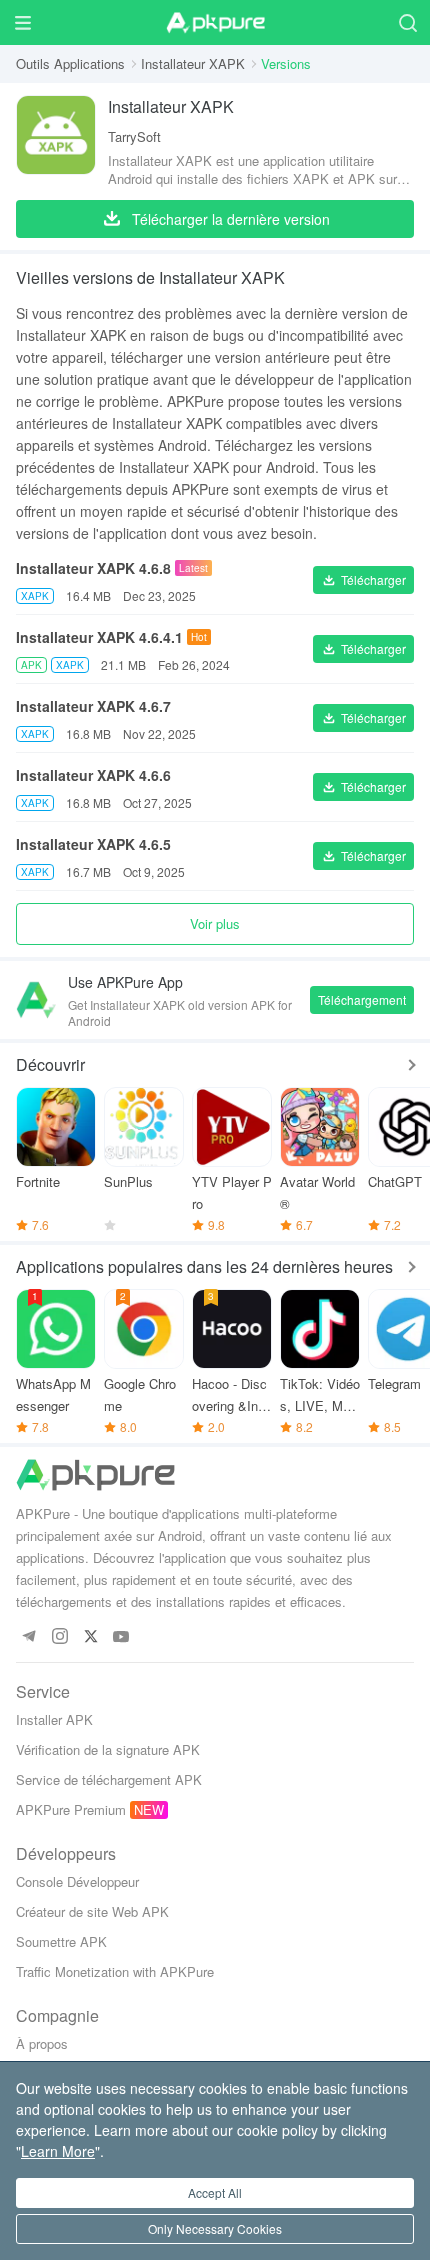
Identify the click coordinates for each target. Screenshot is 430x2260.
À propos (42, 2043)
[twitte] (90, 1637)
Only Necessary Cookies (215, 2228)
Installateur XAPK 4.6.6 (93, 775)
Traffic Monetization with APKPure (115, 1971)
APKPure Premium (71, 1809)
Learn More (58, 2151)
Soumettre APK (61, 1941)
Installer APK (54, 1719)
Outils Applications (70, 63)
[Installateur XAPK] (56, 141)
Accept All (215, 2192)
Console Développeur (77, 1881)
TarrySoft (134, 136)
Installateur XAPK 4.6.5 (93, 844)
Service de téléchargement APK (109, 1779)
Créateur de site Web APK (92, 1911)
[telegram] (28, 1637)
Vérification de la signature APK (108, 1749)
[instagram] (59, 1637)
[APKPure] (215, 23)
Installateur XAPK (193, 63)
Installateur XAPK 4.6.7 (93, 706)
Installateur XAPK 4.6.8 (93, 568)
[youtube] (121, 1637)
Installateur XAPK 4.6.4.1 (99, 637)
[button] (363, 580)
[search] (407, 22)
